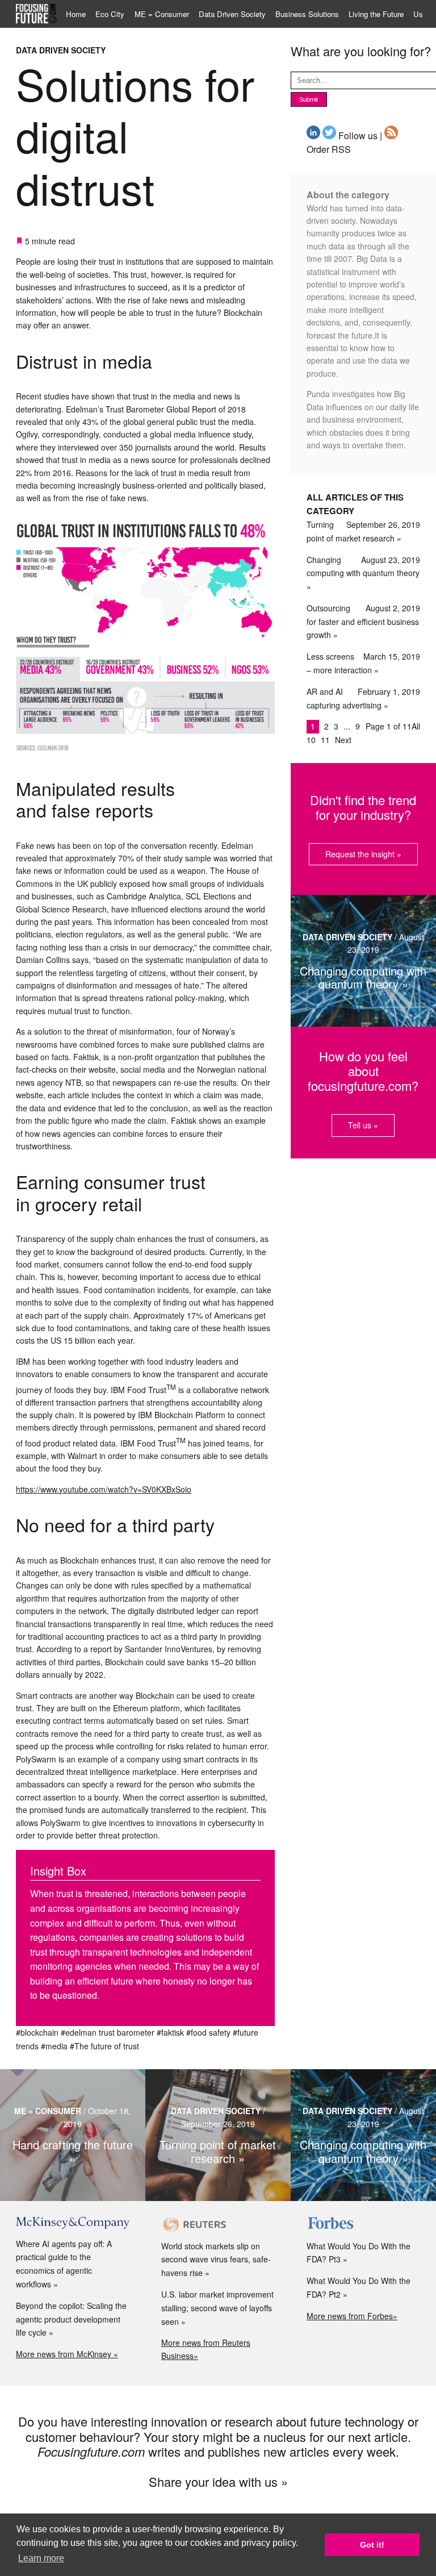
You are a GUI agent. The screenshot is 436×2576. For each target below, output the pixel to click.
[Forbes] (363, 2224)
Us (418, 14)
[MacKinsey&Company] (73, 2223)
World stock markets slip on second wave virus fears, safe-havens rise (216, 2260)
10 (312, 740)
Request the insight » (363, 854)
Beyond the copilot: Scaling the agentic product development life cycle (71, 2319)
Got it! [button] (372, 2545)
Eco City (110, 14)
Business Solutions (307, 14)
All (416, 726)
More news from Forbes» (352, 2316)
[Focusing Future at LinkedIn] (313, 136)
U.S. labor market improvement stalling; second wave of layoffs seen (217, 2308)
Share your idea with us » (218, 2481)
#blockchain (37, 2032)
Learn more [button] (41, 2558)
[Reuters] (218, 2224)
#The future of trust (104, 2046)
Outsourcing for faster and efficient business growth (363, 622)
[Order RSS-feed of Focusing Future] (391, 136)
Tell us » (363, 1125)
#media (54, 2046)
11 (326, 740)
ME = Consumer (162, 14)
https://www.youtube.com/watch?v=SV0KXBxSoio (104, 1489)
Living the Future (376, 14)
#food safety (208, 2032)
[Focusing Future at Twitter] (329, 136)
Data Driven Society (232, 14)
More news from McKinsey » (67, 2354)
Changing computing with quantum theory (363, 566)
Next (343, 740)
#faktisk (170, 2032)
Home (76, 14)
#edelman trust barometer (108, 2032)
